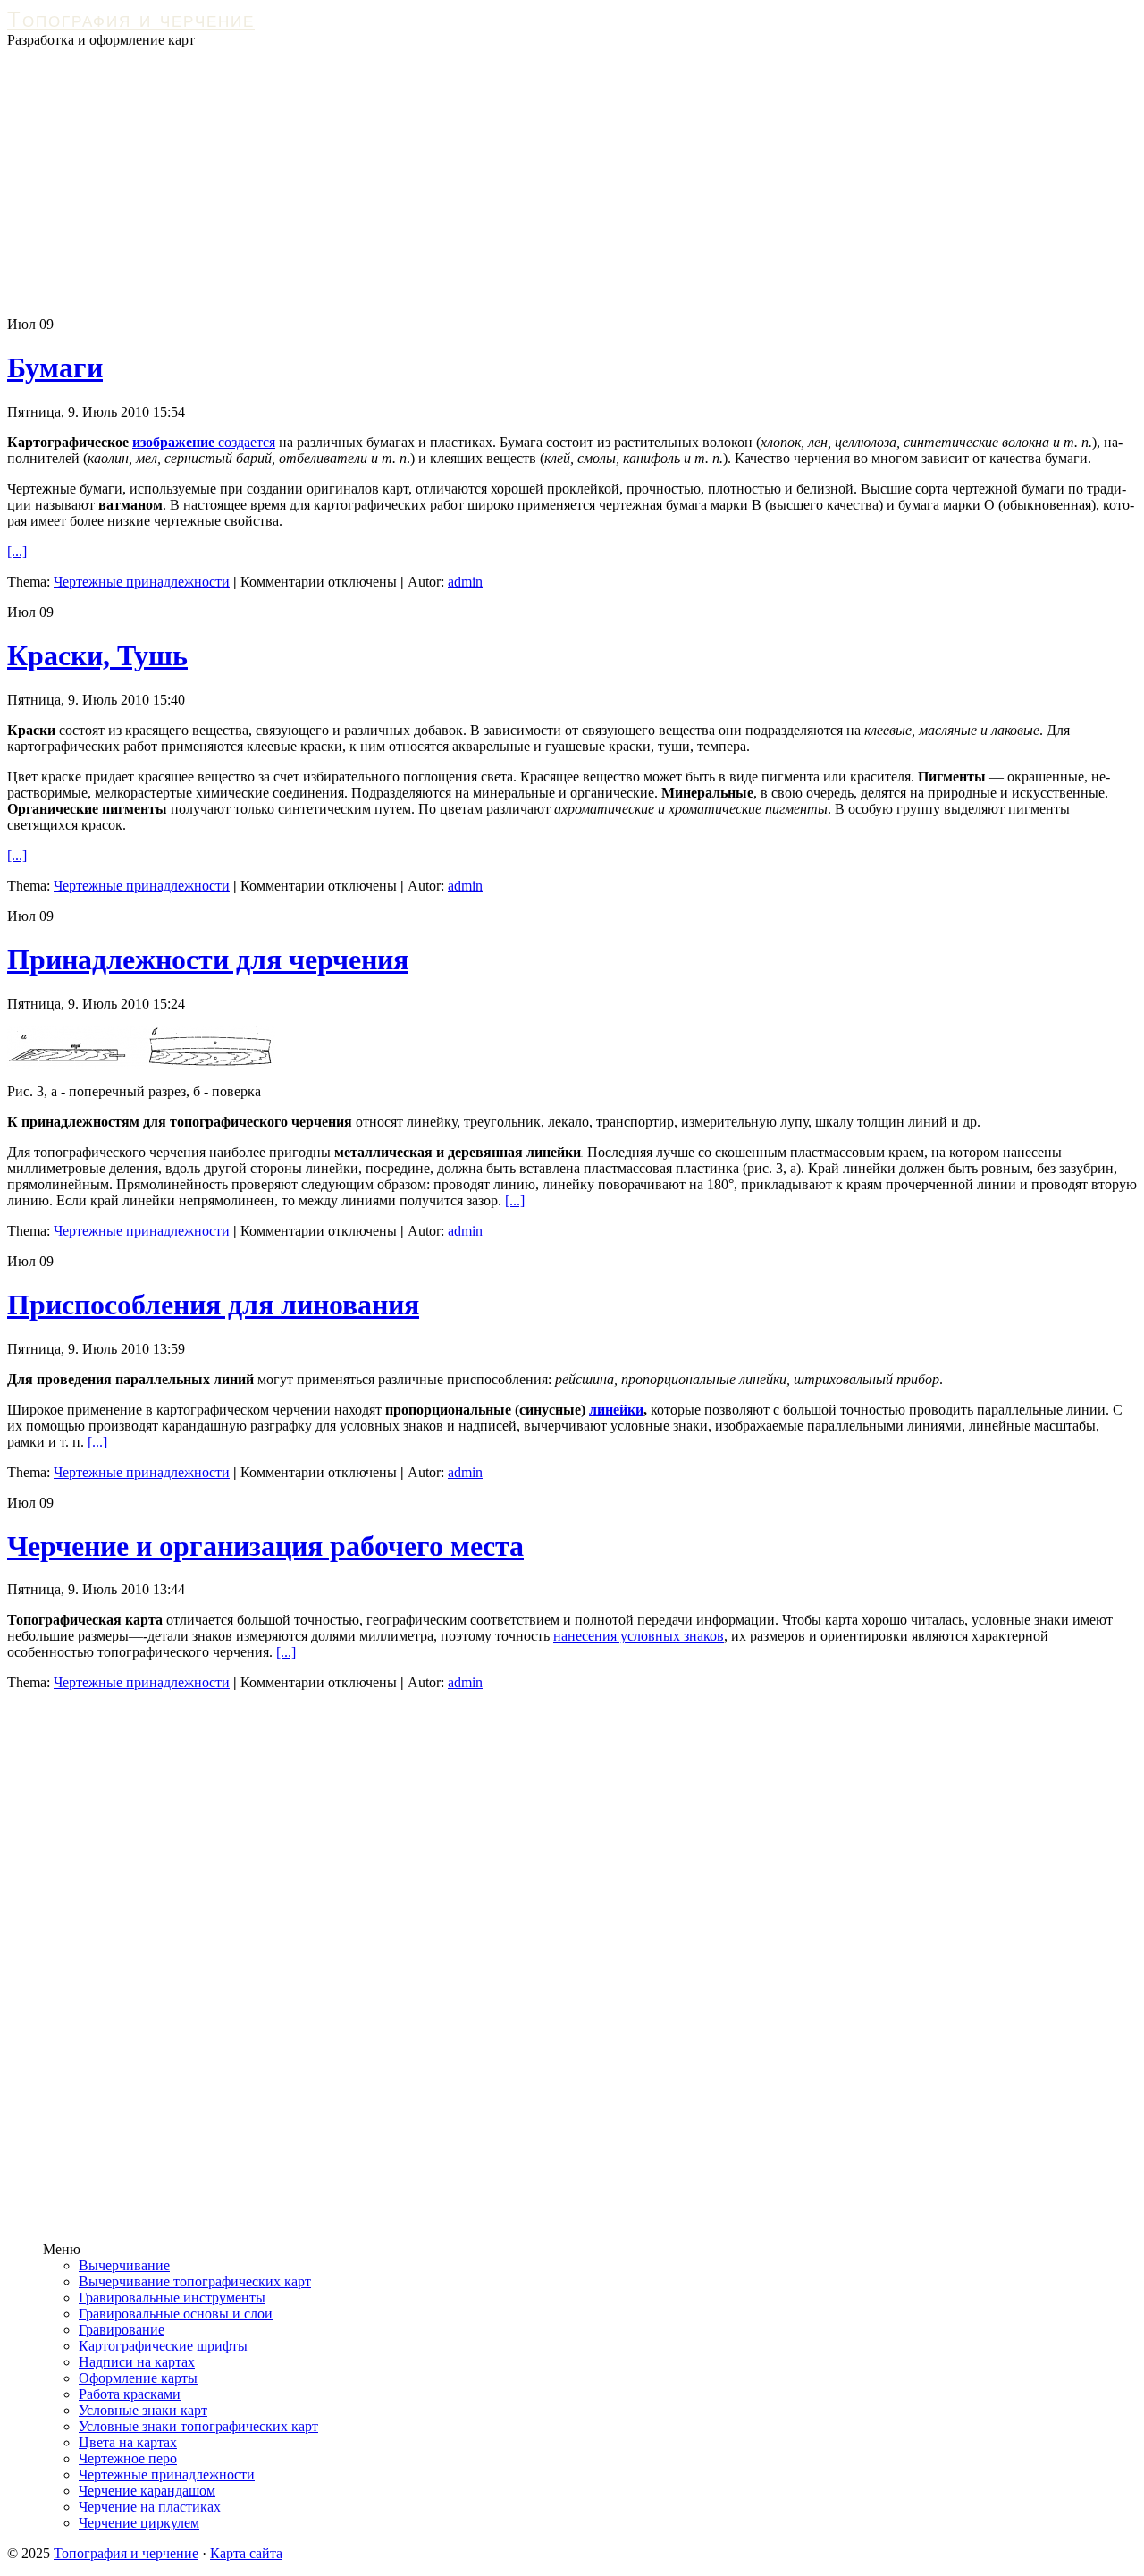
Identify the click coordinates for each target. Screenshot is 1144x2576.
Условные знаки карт (143, 2410)
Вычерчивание (124, 2265)
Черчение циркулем (139, 2523)
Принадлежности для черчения (208, 959)
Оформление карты (138, 2378)
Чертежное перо (128, 2458)
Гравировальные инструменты (172, 2297)
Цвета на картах (128, 2442)
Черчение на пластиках (150, 2507)
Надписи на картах (137, 2362)
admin (465, 582)
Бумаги (55, 367)
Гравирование (122, 2330)
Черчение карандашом (147, 2491)
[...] (17, 551)
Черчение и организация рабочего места (265, 1546)
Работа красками (130, 2394)
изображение (173, 442)
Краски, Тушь (97, 655)
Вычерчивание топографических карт (195, 2281)
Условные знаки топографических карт (198, 2426)
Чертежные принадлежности (142, 582)
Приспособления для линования (213, 1305)
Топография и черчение (131, 19)
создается (245, 442)
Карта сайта (246, 2553)
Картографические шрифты (163, 2346)
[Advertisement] (572, 182)
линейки (616, 1410)
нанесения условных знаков (639, 1636)
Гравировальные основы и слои (176, 2314)
